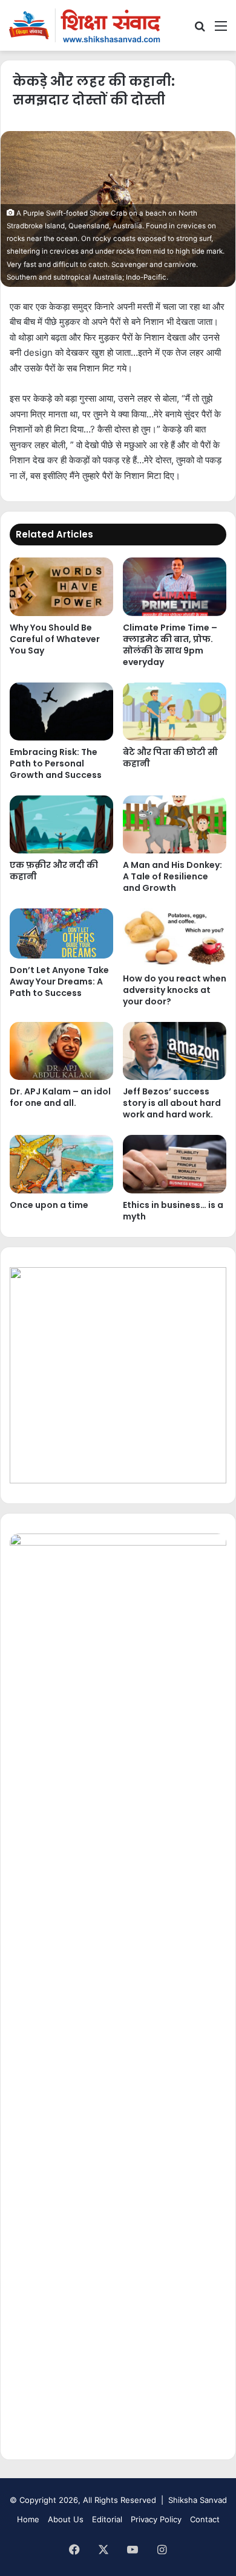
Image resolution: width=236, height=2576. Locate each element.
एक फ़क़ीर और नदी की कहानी (54, 871)
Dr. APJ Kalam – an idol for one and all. (60, 1097)
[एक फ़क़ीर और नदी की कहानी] (61, 824)
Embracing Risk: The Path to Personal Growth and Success (56, 763)
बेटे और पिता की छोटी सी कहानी (170, 758)
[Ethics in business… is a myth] (175, 1164)
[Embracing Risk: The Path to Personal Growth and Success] (61, 711)
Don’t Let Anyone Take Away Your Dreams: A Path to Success (59, 981)
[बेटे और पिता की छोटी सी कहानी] (175, 711)
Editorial (107, 2519)
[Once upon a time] (61, 1164)
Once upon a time (49, 1205)
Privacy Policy (156, 2519)
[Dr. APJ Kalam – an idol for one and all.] (61, 1051)
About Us (66, 2519)
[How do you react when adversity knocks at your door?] (175, 937)
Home (28, 2519)
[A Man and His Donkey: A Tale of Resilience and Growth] (175, 824)
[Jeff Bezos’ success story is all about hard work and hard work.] (175, 1051)
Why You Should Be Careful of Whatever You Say (55, 639)
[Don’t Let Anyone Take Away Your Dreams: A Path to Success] (61, 933)
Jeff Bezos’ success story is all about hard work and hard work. (172, 1103)
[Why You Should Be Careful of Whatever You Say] (61, 586)
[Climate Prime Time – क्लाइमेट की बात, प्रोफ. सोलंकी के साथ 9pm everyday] (175, 586)
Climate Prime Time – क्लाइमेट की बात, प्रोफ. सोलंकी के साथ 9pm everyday (170, 645)
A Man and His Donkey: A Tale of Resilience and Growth (172, 876)
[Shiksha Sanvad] (85, 25)
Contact (205, 2519)
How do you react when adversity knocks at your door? (175, 990)
